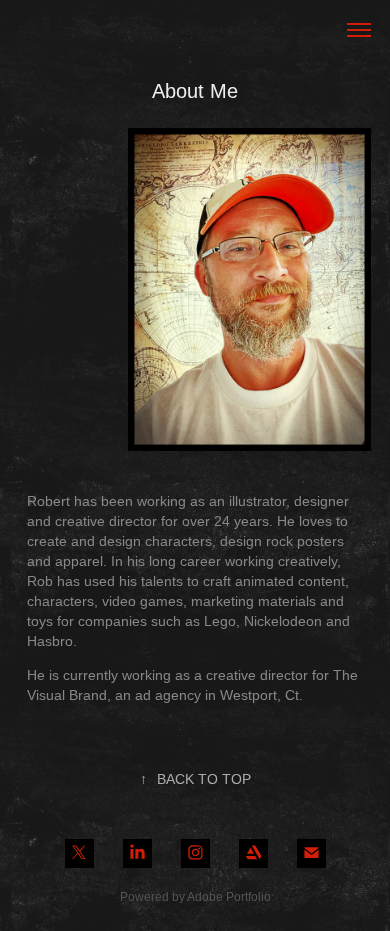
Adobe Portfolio (229, 897)
